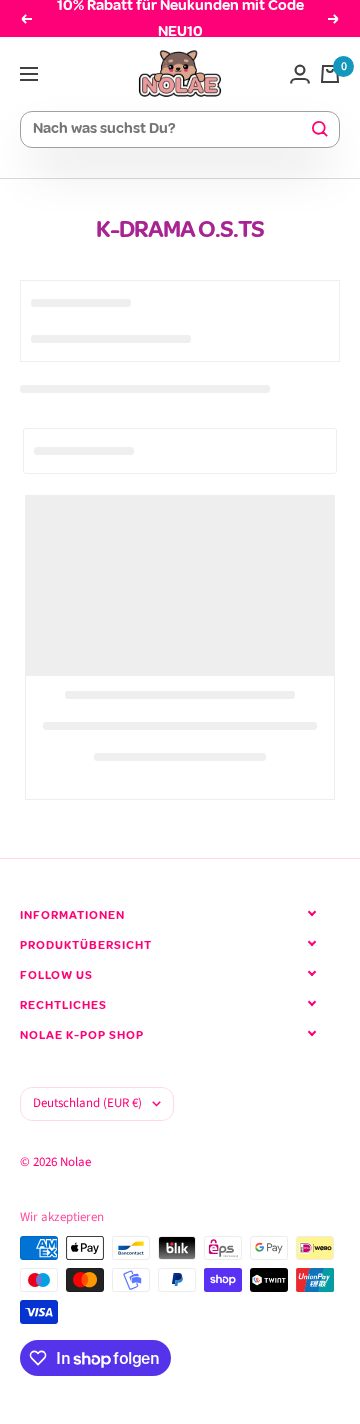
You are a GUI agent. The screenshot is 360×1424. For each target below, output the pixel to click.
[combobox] (171, 129)
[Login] (300, 74)
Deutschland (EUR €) (87, 1103)
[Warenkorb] (330, 74)
